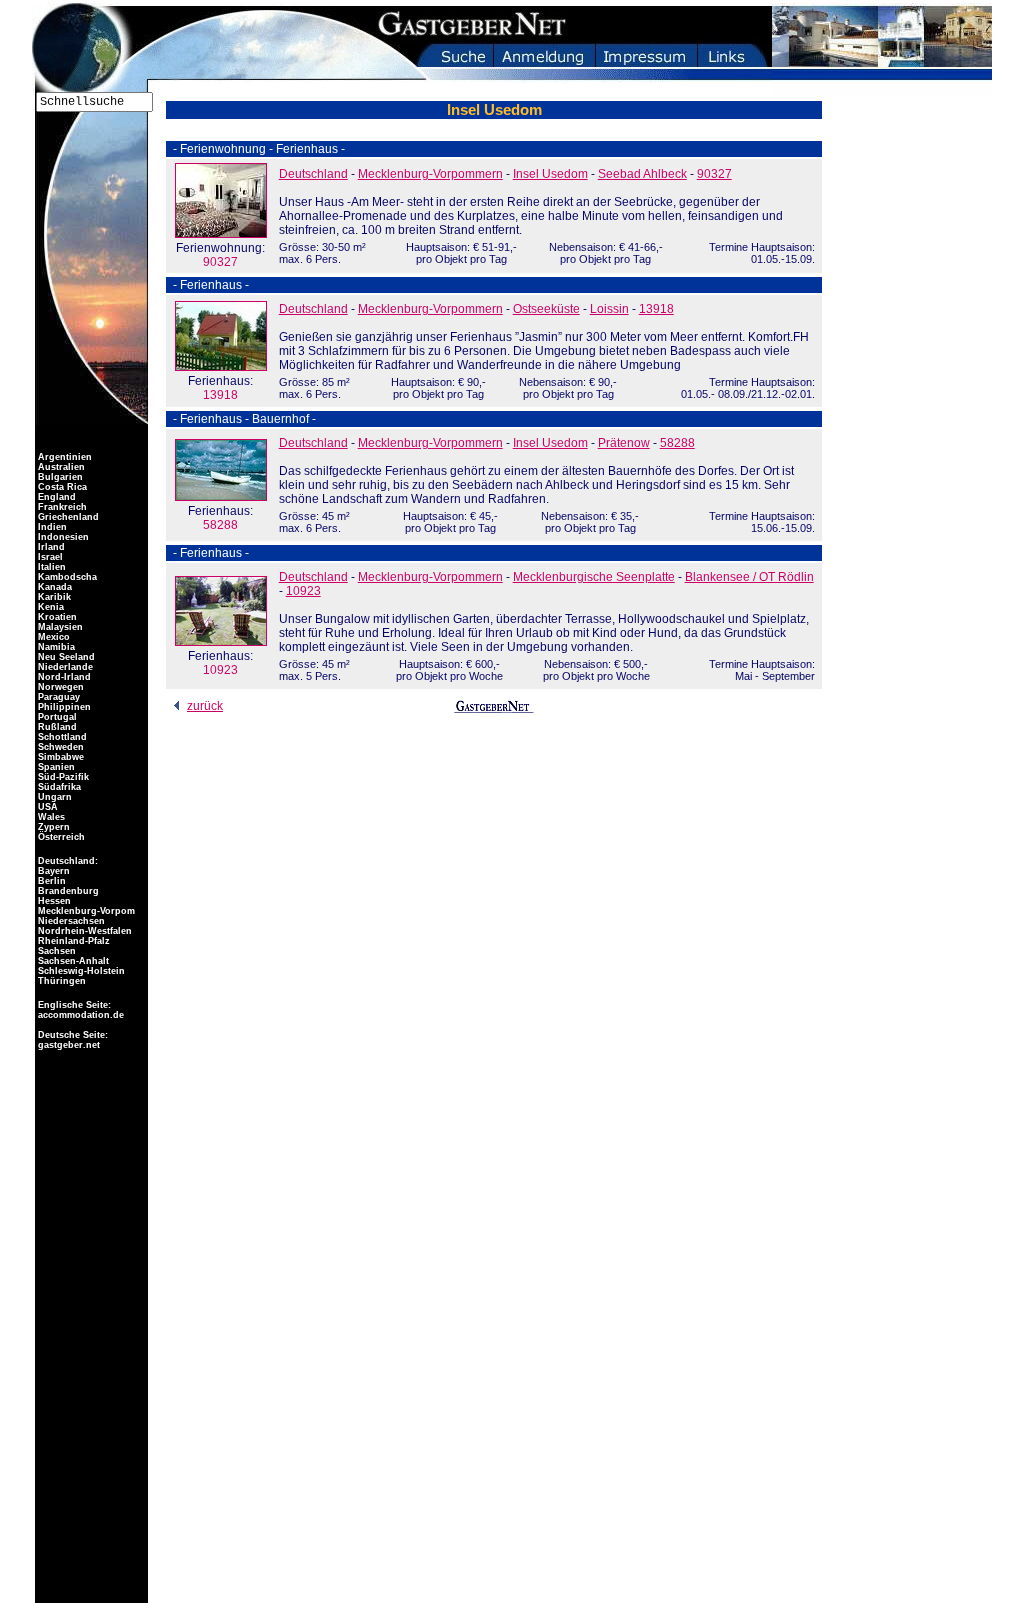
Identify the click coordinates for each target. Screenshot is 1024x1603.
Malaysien (59, 627)
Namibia (55, 647)
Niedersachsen (70, 921)
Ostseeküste (546, 309)
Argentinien (63, 457)
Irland (50, 547)
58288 (220, 518)
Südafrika (58, 787)
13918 (220, 388)
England (55, 497)
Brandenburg (67, 891)
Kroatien (56, 617)
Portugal (56, 717)
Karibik (53, 597)
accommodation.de (79, 1015)
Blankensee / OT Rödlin (749, 577)
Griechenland (67, 517)
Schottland (61, 737)
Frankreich (61, 507)
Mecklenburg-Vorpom (85, 911)
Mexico (52, 637)
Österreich (60, 837)
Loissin (609, 309)
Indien (51, 527)
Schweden (59, 747)
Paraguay (57, 697)
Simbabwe (59, 757)
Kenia (49, 607)
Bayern (52, 871)
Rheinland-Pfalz (72, 941)
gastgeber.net (67, 1045)
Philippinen (63, 707)
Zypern (52, 827)
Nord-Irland (63, 677)
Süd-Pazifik (62, 777)
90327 (220, 255)
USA (46, 807)
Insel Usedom (550, 174)
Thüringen (60, 981)
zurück (205, 706)
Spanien (55, 767)
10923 (220, 663)
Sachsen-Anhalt (72, 961)
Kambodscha (66, 577)
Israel (49, 557)
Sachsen (55, 951)
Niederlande (64, 667)
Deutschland (313, 174)
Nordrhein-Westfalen (83, 931)
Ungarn (53, 797)
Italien (50, 567)
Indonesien (62, 537)
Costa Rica (61, 487)
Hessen (53, 901)
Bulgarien (59, 477)
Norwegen (59, 687)
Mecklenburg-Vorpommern (430, 174)
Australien (60, 467)
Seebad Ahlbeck (642, 174)
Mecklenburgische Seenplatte (594, 577)
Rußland (56, 727)
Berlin (50, 881)
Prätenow (624, 443)
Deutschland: (68, 861)
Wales (50, 817)
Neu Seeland (65, 657)
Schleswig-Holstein (80, 971)
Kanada (53, 587)
